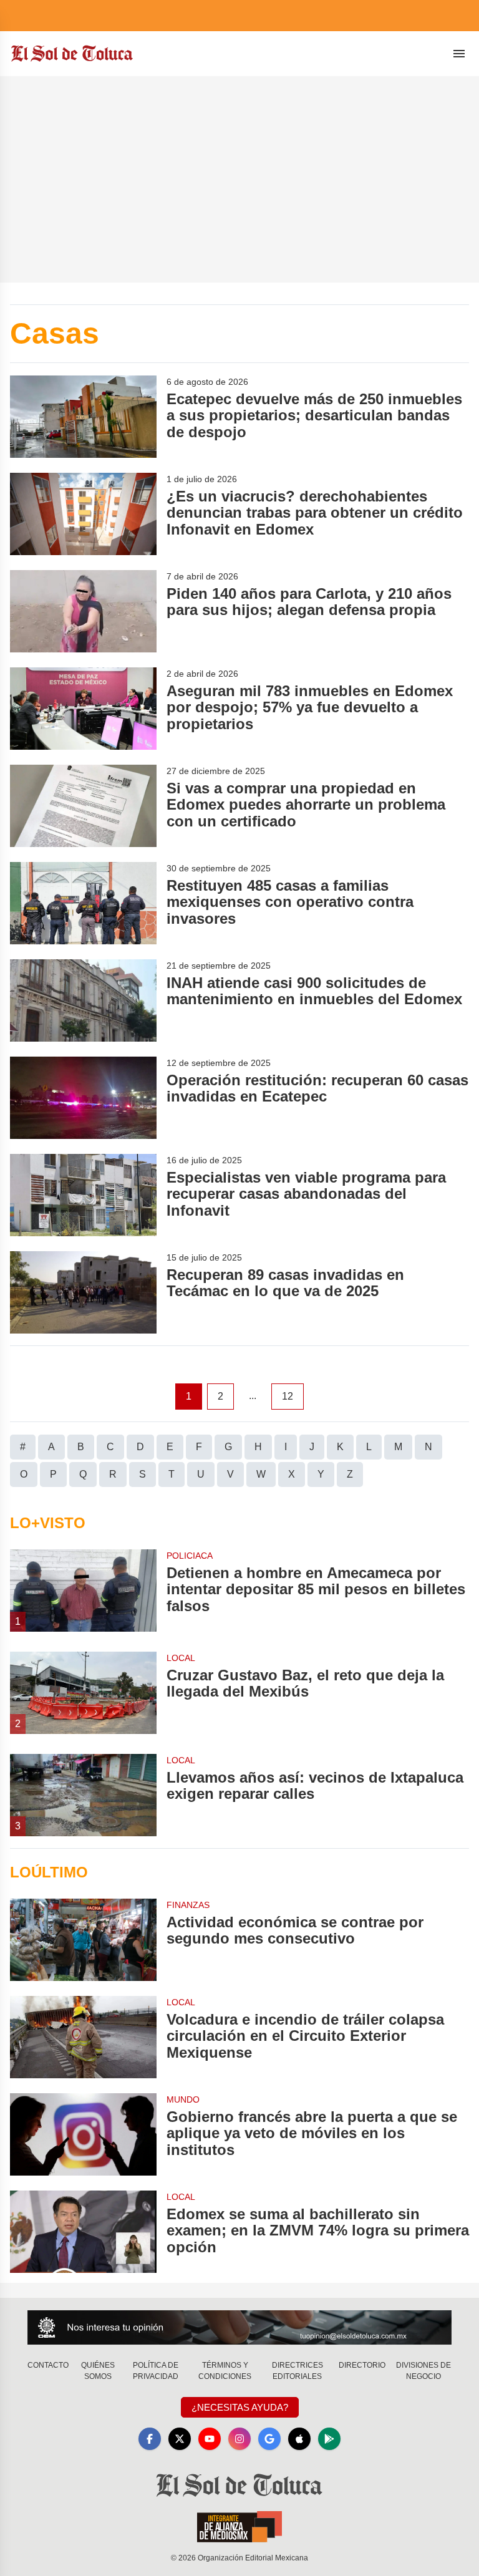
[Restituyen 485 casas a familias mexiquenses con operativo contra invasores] (83, 903)
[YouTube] (210, 2439)
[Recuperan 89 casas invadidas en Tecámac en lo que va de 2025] (83, 1292)
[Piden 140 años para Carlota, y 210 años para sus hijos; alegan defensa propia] (83, 611)
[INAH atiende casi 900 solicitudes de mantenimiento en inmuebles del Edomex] (83, 1000)
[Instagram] (239, 2439)
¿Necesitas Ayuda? (240, 2407)
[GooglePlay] (329, 2439)
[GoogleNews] (269, 2439)
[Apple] (299, 2439)
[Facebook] (150, 2439)
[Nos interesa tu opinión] (239, 2327)
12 (288, 1396)
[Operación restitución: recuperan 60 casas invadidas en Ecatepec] (83, 1098)
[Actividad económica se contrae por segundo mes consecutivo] (83, 1940)
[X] (180, 2439)
